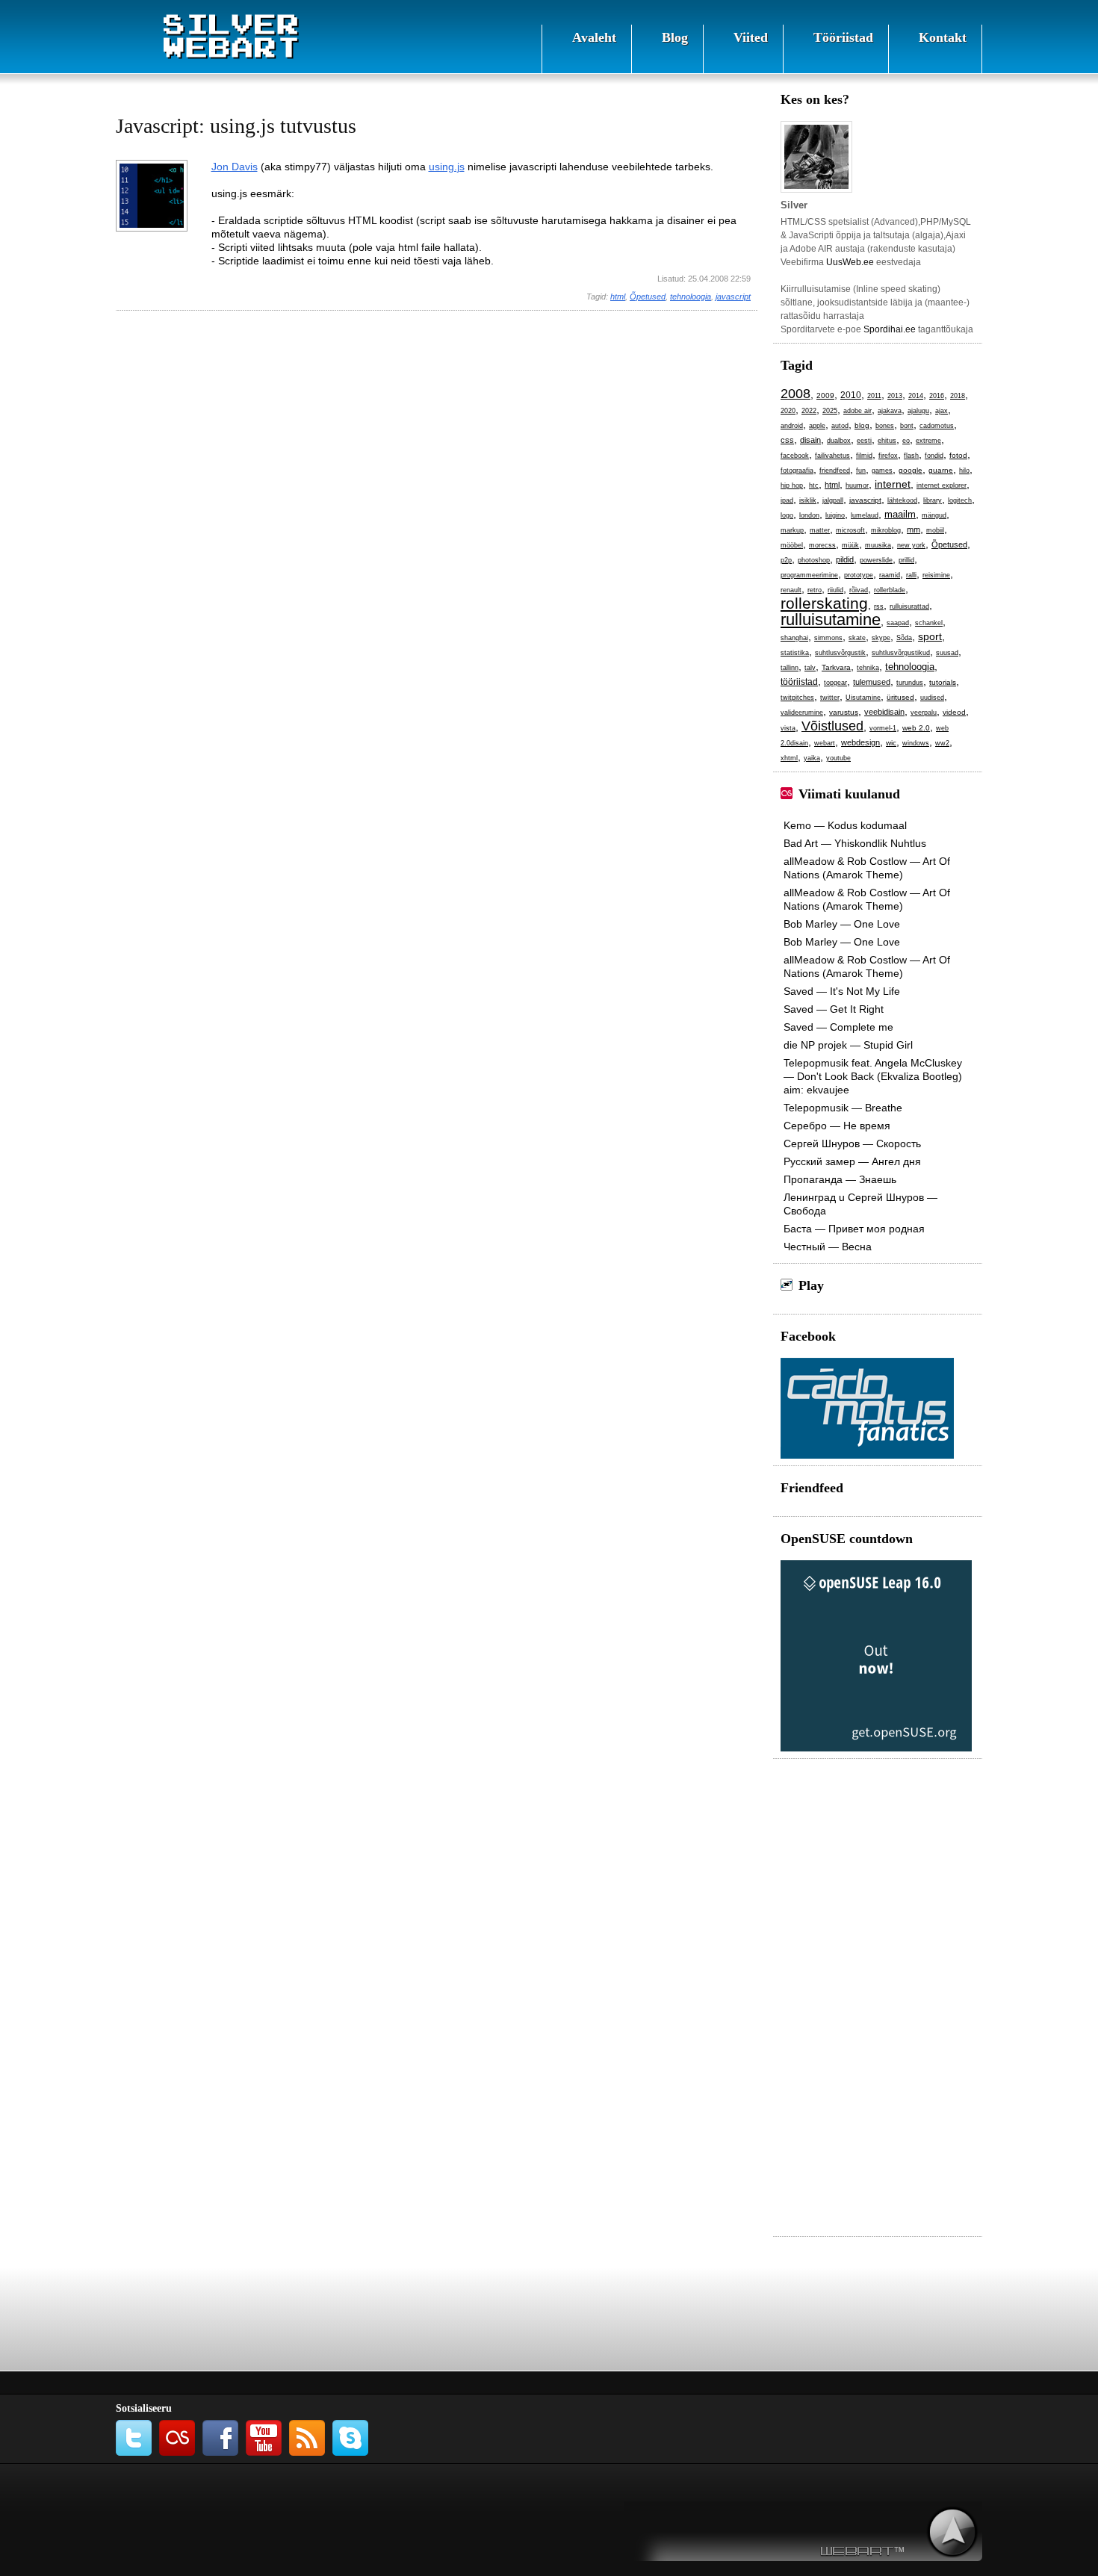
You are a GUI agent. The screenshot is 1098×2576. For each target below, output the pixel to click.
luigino (835, 515)
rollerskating (824, 603)
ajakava (890, 411)
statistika (795, 653)
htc (814, 485)
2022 (809, 411)
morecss (822, 545)
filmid (864, 456)
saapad (898, 623)
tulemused (872, 682)
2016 (937, 396)
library (933, 500)
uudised (932, 698)
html (618, 297)
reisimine (936, 575)
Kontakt (943, 37)
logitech (960, 500)
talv (810, 668)
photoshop (814, 560)
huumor (857, 485)
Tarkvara (836, 667)
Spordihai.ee (890, 329)
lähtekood (902, 500)
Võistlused (832, 726)
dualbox (839, 441)
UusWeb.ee (850, 262)
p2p (786, 560)
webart (825, 743)
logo (787, 515)
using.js (447, 167)
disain (810, 440)
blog (862, 425)
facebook (795, 456)
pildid (845, 559)
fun (861, 471)
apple (817, 426)
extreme (928, 441)
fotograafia (797, 471)
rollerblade (890, 590)
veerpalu (924, 713)
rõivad (859, 590)
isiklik (808, 500)
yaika (812, 758)
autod (840, 426)
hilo (964, 471)
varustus (844, 712)
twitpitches (797, 698)
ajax (942, 411)
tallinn (790, 668)
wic (891, 743)
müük (850, 545)
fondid (934, 456)
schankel (929, 623)
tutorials (943, 682)
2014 (916, 396)
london (809, 515)
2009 (825, 395)
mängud (934, 515)
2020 (788, 411)
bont (907, 426)
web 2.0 (916, 728)
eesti (864, 441)
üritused (900, 697)
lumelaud (865, 515)
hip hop (792, 485)
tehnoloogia (691, 297)
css (787, 440)
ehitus (887, 441)
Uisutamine (863, 698)
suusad (947, 653)
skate (857, 638)
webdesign (860, 742)
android (792, 426)
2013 (895, 396)
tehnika (868, 668)
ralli (911, 575)
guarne (941, 470)
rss (879, 606)
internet (893, 484)
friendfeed (835, 471)
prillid (906, 560)
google (911, 470)
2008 (795, 394)
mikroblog (886, 530)
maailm (900, 514)
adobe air (857, 411)
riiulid (835, 590)
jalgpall (833, 500)
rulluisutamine (831, 620)
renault (791, 590)
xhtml (789, 758)
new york (911, 545)
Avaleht (594, 37)
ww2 (942, 743)
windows (916, 743)
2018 (958, 396)
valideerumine (802, 713)
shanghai (794, 638)
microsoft (850, 530)
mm (914, 530)
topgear (835, 683)
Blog (675, 37)
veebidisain (884, 712)
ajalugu (918, 411)
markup (792, 530)
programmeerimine (809, 575)
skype (881, 638)
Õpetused (648, 297)
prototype (859, 575)
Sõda (904, 638)
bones (885, 426)
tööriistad (799, 682)
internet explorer (942, 485)
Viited (751, 37)
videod (954, 712)
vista (788, 728)
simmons (828, 638)
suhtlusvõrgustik (840, 653)
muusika (878, 545)
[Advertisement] (437, 415)
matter (820, 530)
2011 (874, 396)
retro (815, 590)
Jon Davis (235, 167)
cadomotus (937, 426)
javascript (733, 297)
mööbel (792, 545)
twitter (830, 698)
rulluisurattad (909, 606)
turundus (910, 683)
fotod (958, 455)
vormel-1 (883, 728)
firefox (888, 456)
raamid (890, 575)
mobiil (935, 530)
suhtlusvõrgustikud (901, 653)
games (882, 471)
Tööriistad (843, 37)
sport (930, 636)
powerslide (876, 560)
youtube (838, 758)
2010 (851, 395)
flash (911, 456)
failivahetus (832, 456)
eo (906, 441)
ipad (787, 500)
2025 (830, 411)
